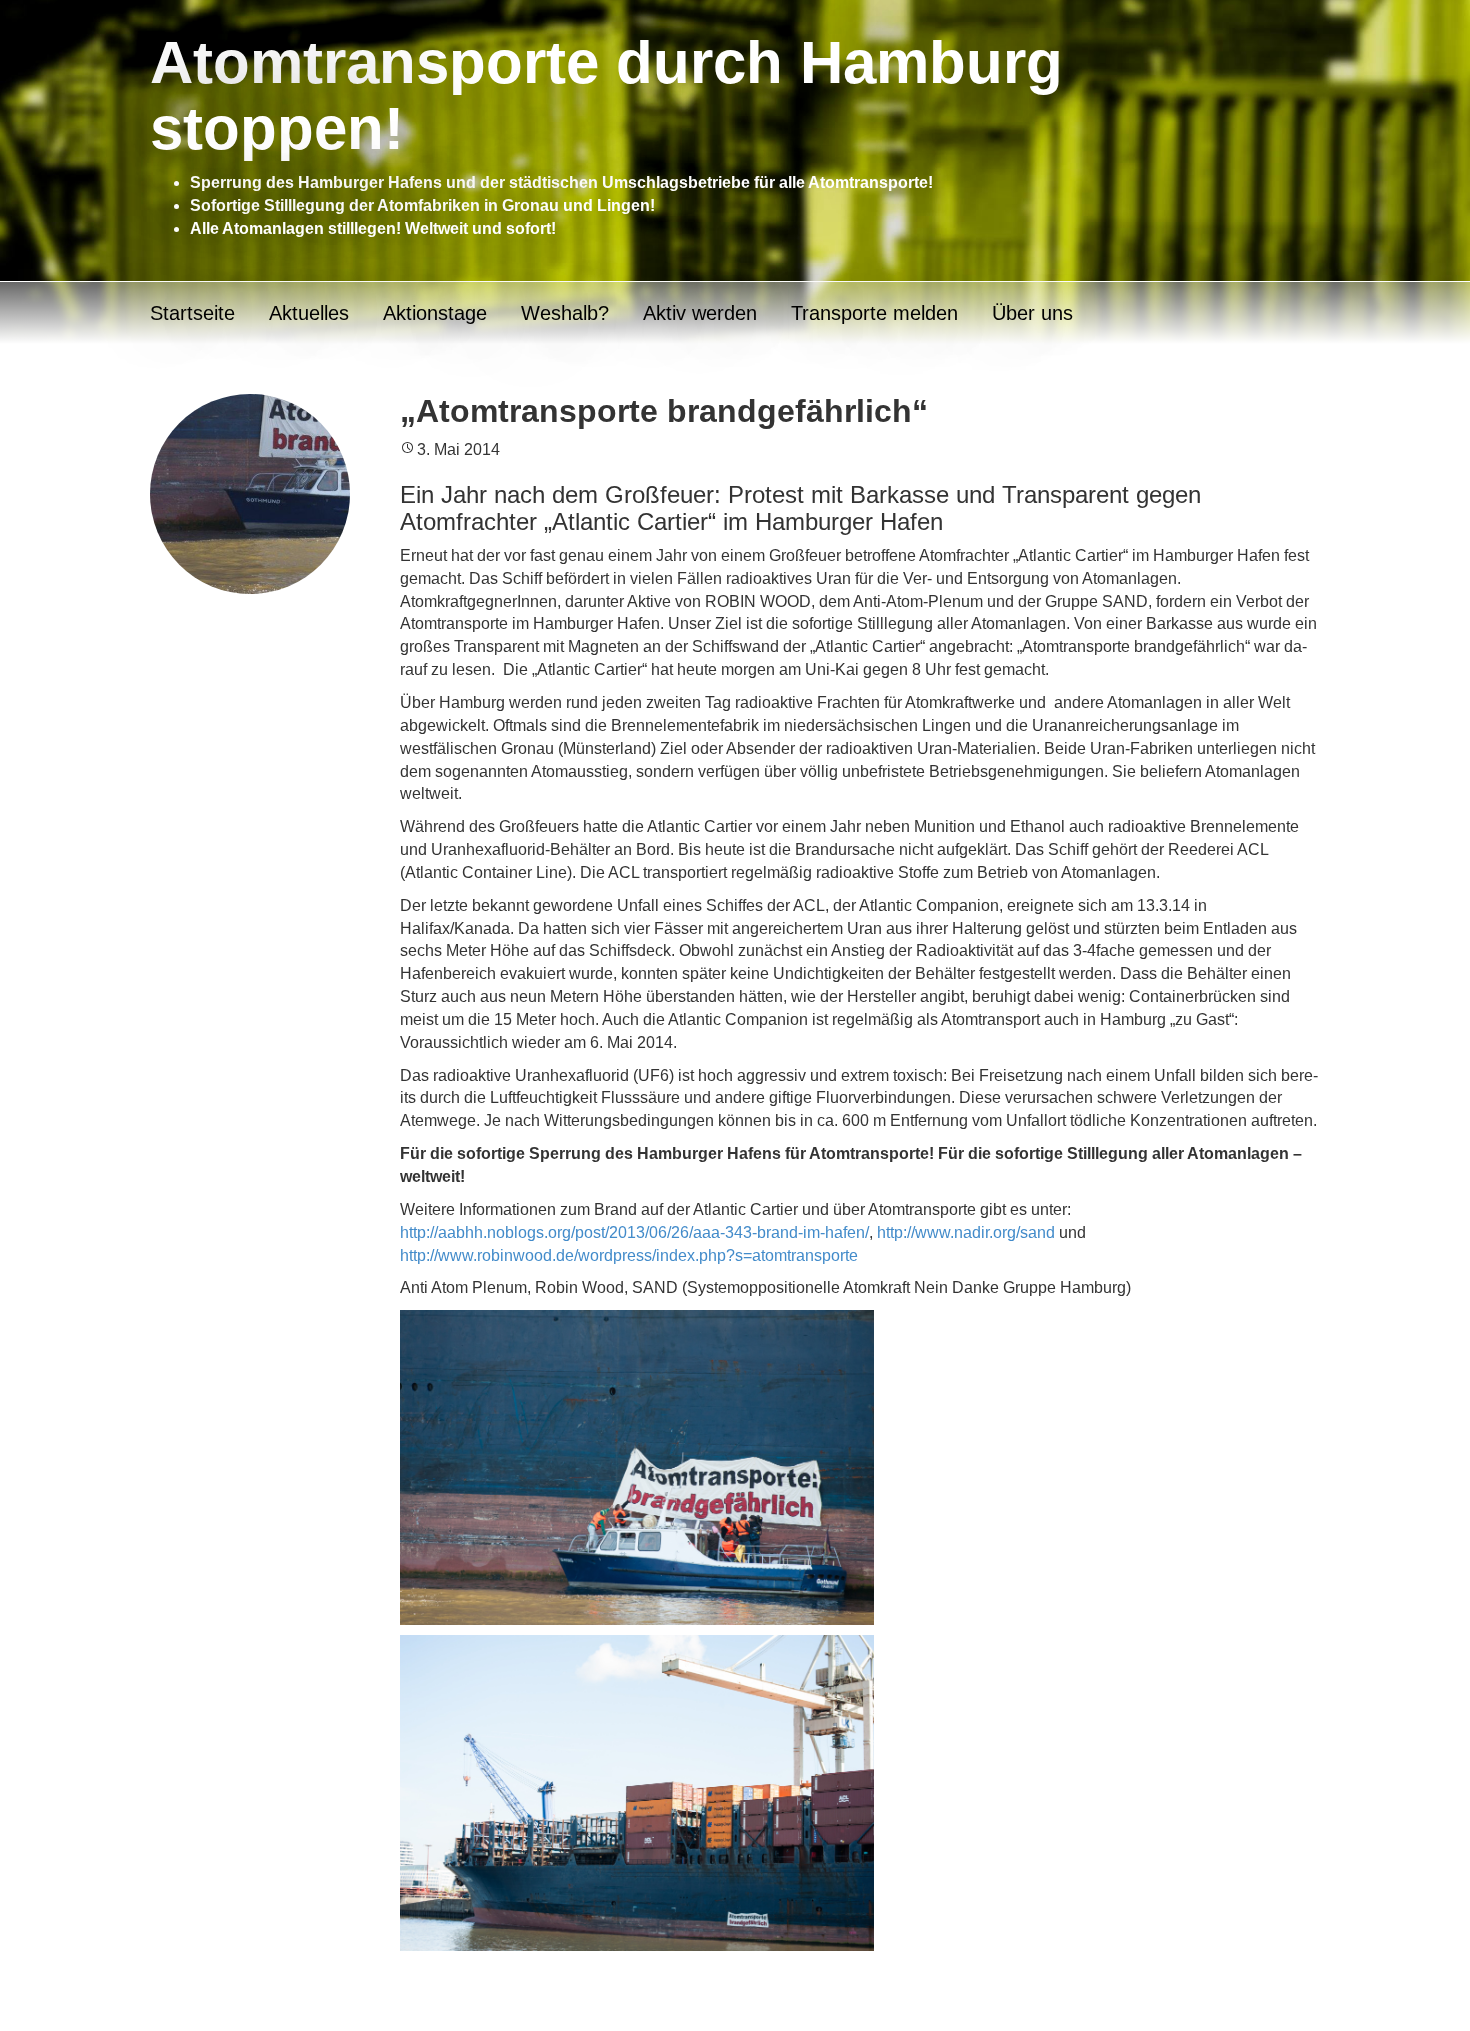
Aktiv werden (700, 313)
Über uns (1032, 313)
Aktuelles (309, 313)
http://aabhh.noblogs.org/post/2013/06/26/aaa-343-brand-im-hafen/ (634, 1232)
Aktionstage (435, 313)
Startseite (192, 313)
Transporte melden (874, 313)
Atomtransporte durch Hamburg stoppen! (606, 95)
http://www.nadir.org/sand (966, 1232)
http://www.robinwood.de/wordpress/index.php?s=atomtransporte (629, 1255)
